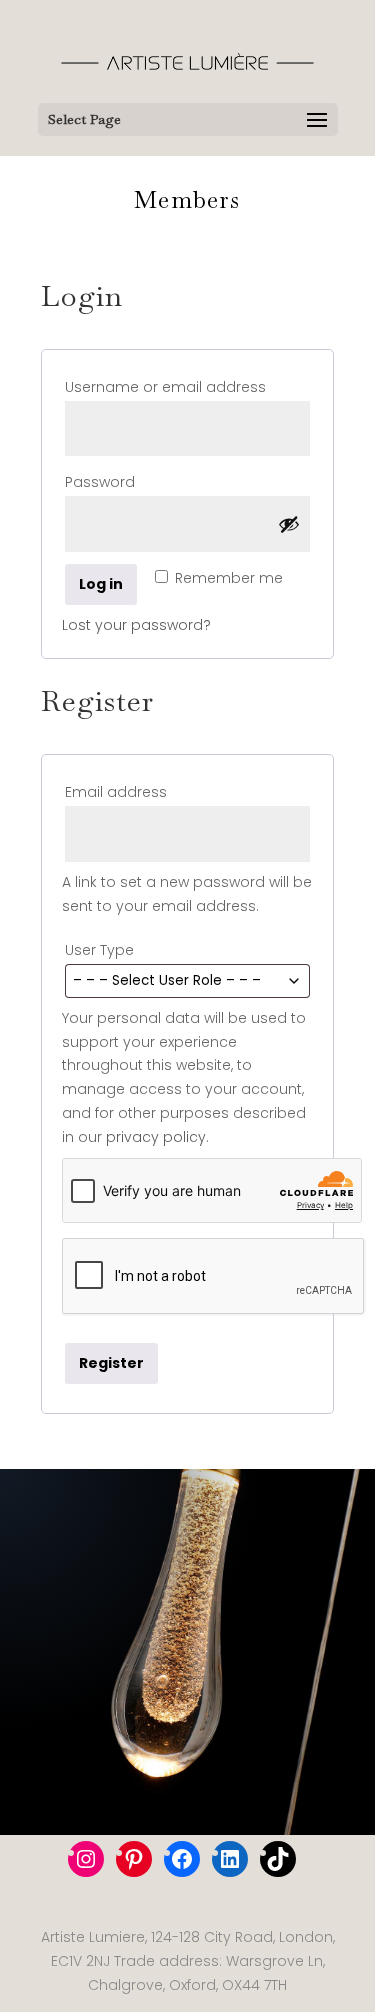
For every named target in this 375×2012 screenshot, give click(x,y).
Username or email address (187, 386)
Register (111, 1363)
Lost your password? (136, 625)
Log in (101, 584)
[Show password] (289, 524)
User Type (105, 950)
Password (136, 481)
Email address (152, 791)
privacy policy (156, 1137)
